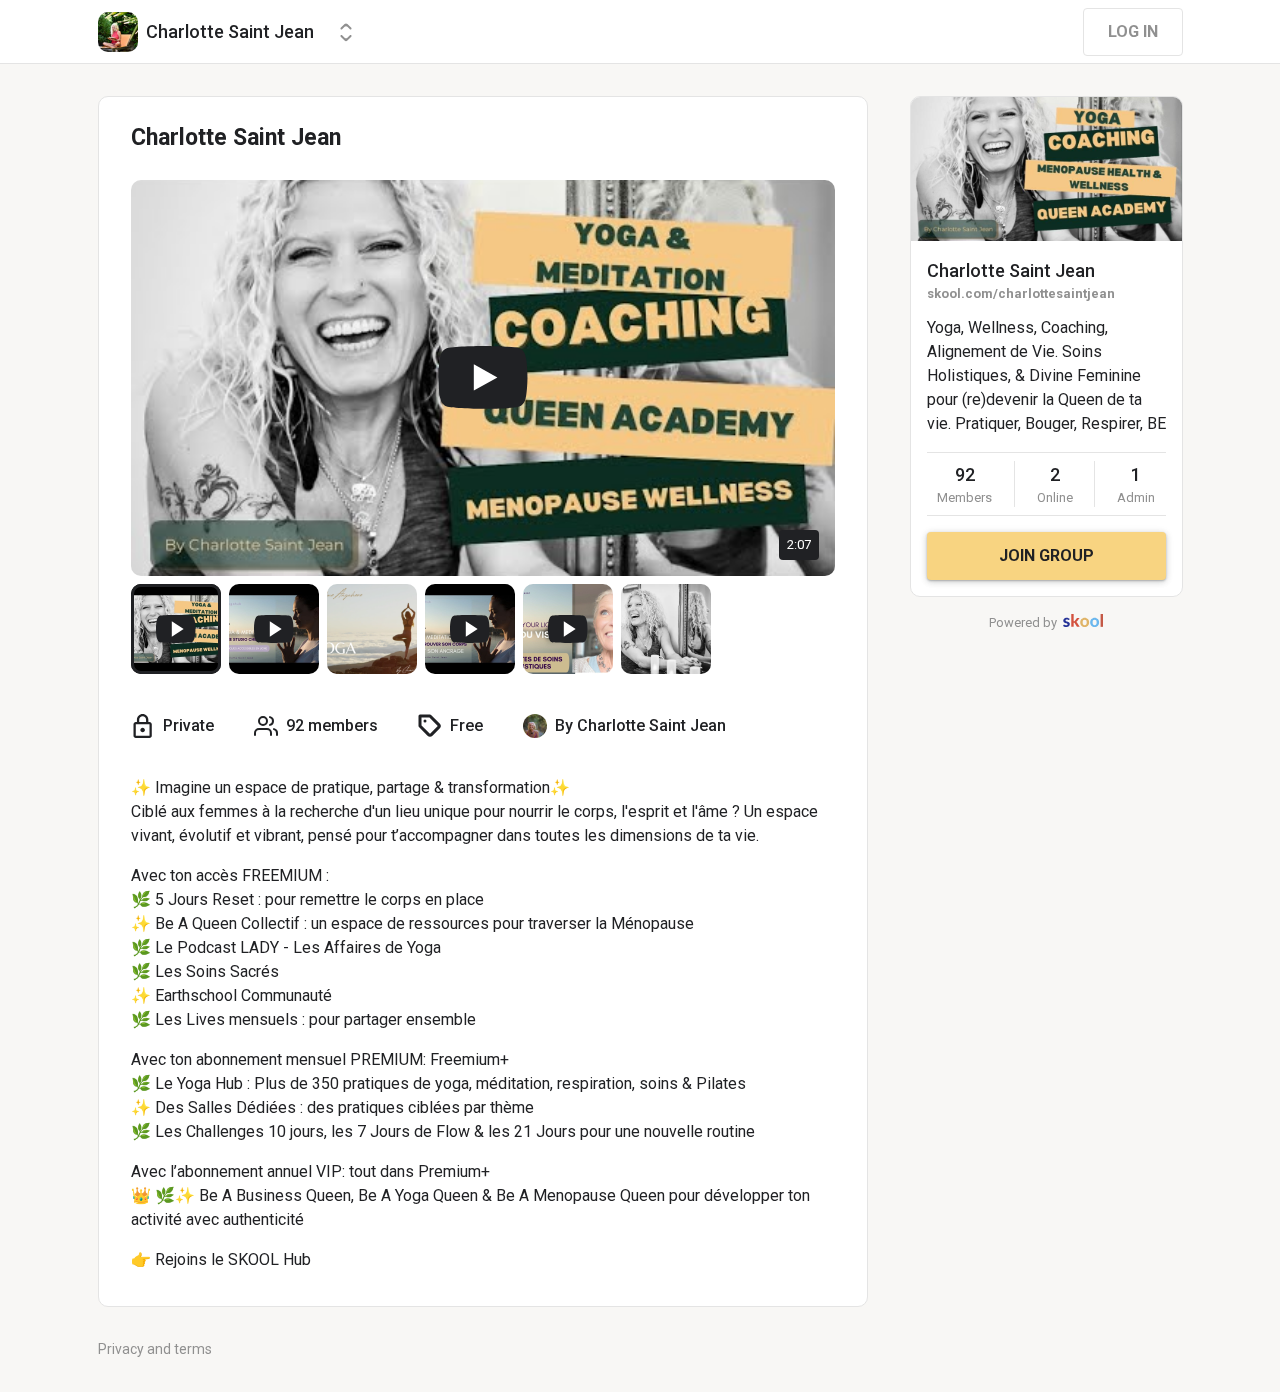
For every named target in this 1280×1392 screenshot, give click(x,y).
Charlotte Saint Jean (1011, 270)
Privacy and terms (155, 1349)
